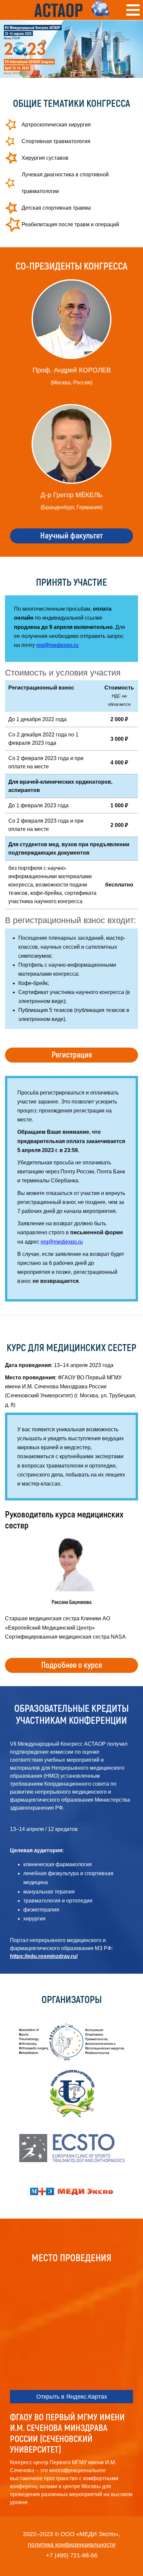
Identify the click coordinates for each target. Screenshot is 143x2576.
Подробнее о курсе (72, 1665)
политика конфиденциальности (72, 2545)
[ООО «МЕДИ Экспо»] (71, 2192)
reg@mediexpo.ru (57, 645)
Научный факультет (71, 536)
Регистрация (72, 1055)
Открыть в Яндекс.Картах (72, 2397)
